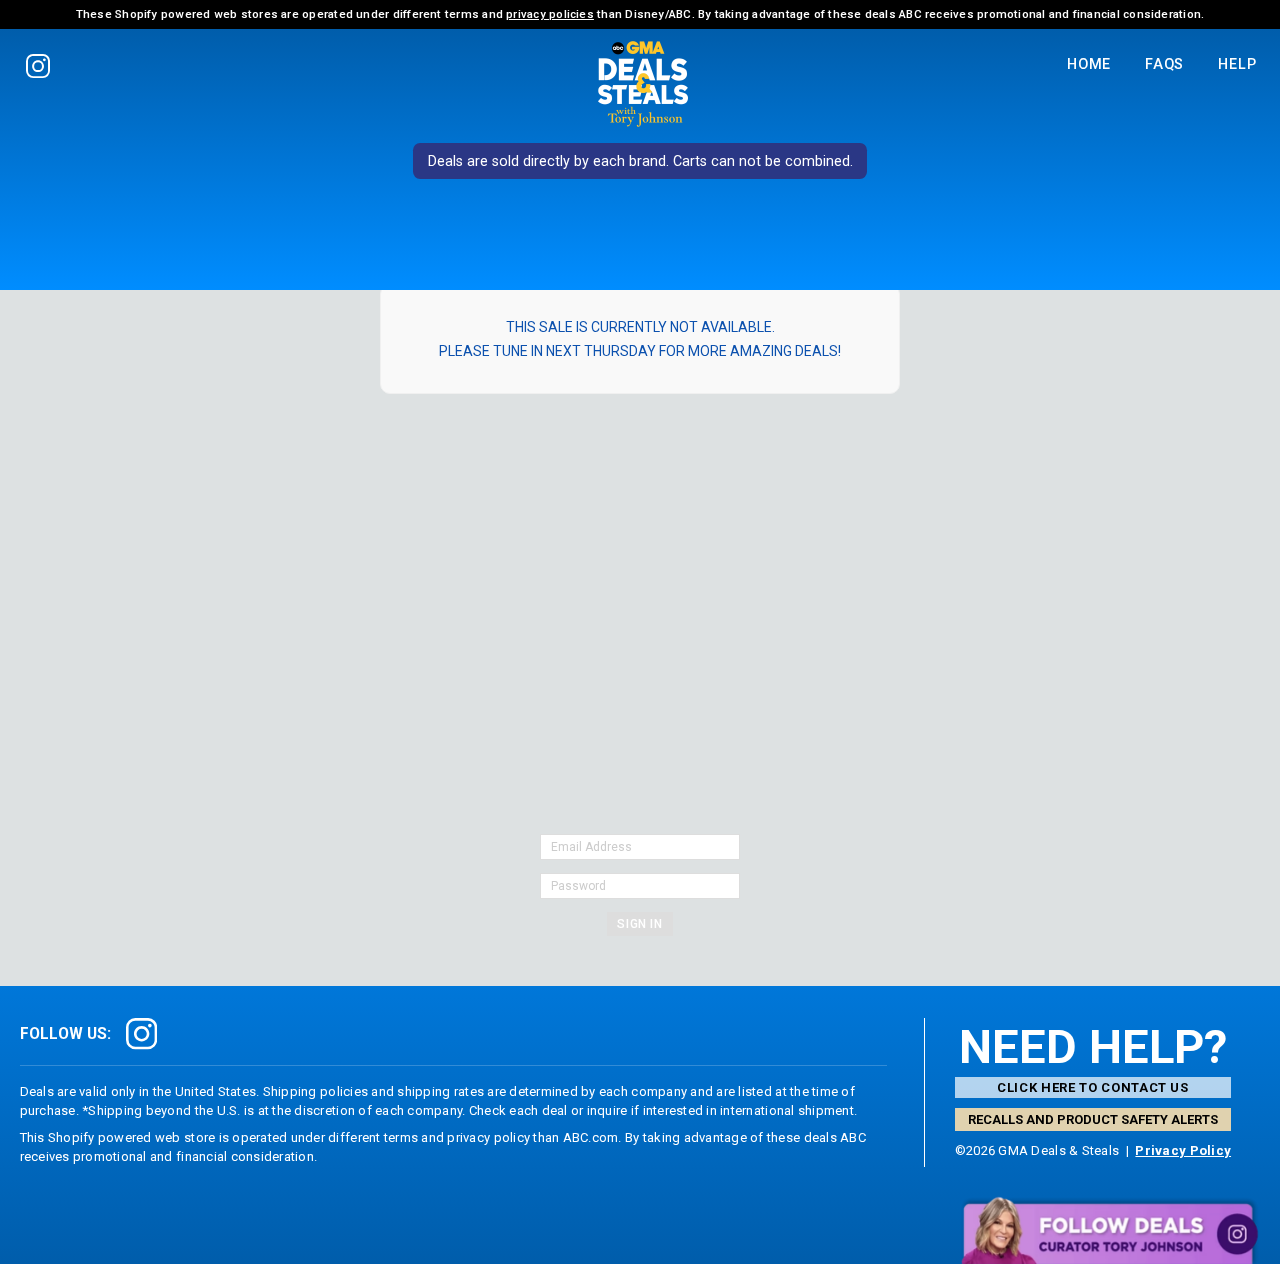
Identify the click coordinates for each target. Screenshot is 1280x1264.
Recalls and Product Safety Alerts (1093, 1119)
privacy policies (550, 14)
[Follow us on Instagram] (38, 65)
